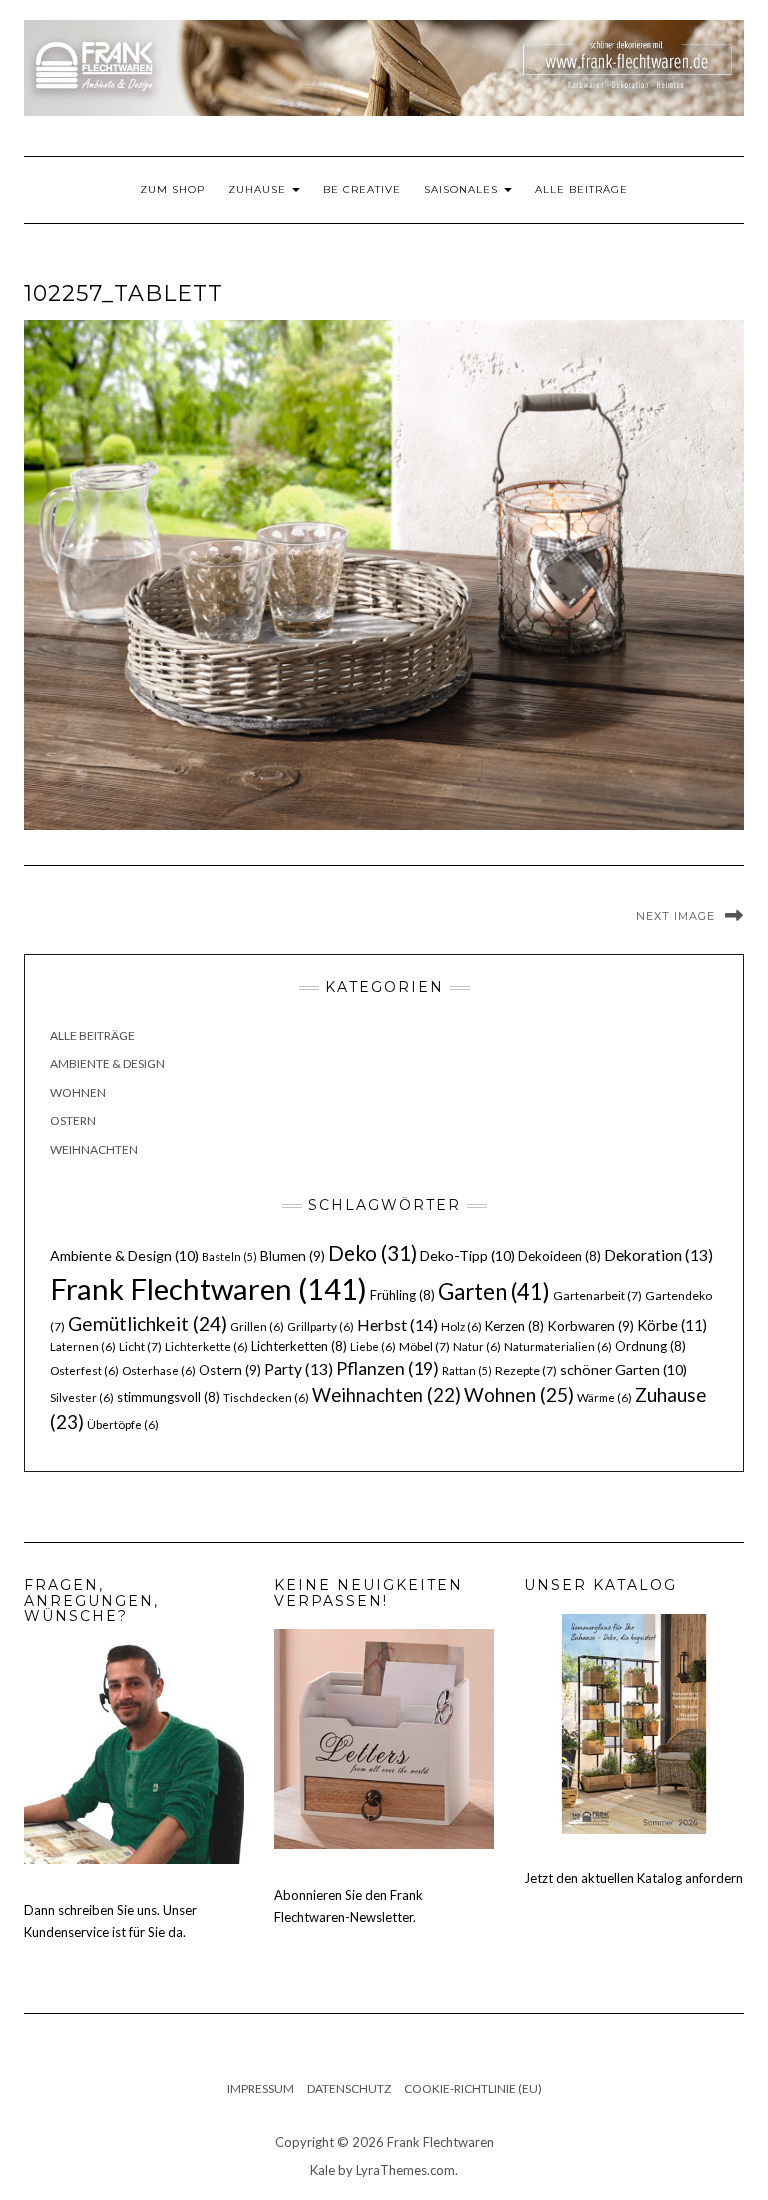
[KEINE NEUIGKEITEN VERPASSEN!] (384, 1737)
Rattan (467, 1370)
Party (298, 1369)
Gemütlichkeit (147, 1323)
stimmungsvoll (168, 1397)
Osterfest (84, 1370)
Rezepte (526, 1370)
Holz (461, 1326)
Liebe (373, 1346)
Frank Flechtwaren (208, 1288)
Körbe (672, 1325)
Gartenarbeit (597, 1295)
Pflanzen (387, 1368)
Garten (494, 1291)
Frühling (402, 1295)
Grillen (257, 1326)
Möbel (424, 1346)
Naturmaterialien (558, 1346)
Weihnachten (94, 1149)
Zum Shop (172, 189)
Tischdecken (266, 1397)
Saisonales (463, 189)
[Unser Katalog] (634, 1722)
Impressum (260, 2088)
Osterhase (159, 1370)
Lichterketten (299, 1346)
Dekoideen (559, 1256)
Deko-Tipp (467, 1255)
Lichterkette (206, 1346)
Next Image (675, 916)
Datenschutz (349, 2088)
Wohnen (78, 1092)
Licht (140, 1346)
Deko (372, 1253)
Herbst (397, 1324)
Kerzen (514, 1326)
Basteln (229, 1256)
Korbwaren (590, 1326)
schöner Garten (623, 1369)
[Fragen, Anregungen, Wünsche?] (134, 1753)
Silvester (82, 1397)
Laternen (83, 1346)
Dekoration (658, 1255)
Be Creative (362, 189)
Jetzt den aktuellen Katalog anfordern (633, 1878)
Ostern (73, 1120)
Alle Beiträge (581, 189)
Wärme (604, 1397)
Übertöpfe (123, 1424)
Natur (477, 1346)
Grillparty (320, 1326)
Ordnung (650, 1346)
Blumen (292, 1256)
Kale (322, 2170)
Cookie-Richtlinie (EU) (473, 2088)
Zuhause (259, 189)
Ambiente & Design (107, 1063)
